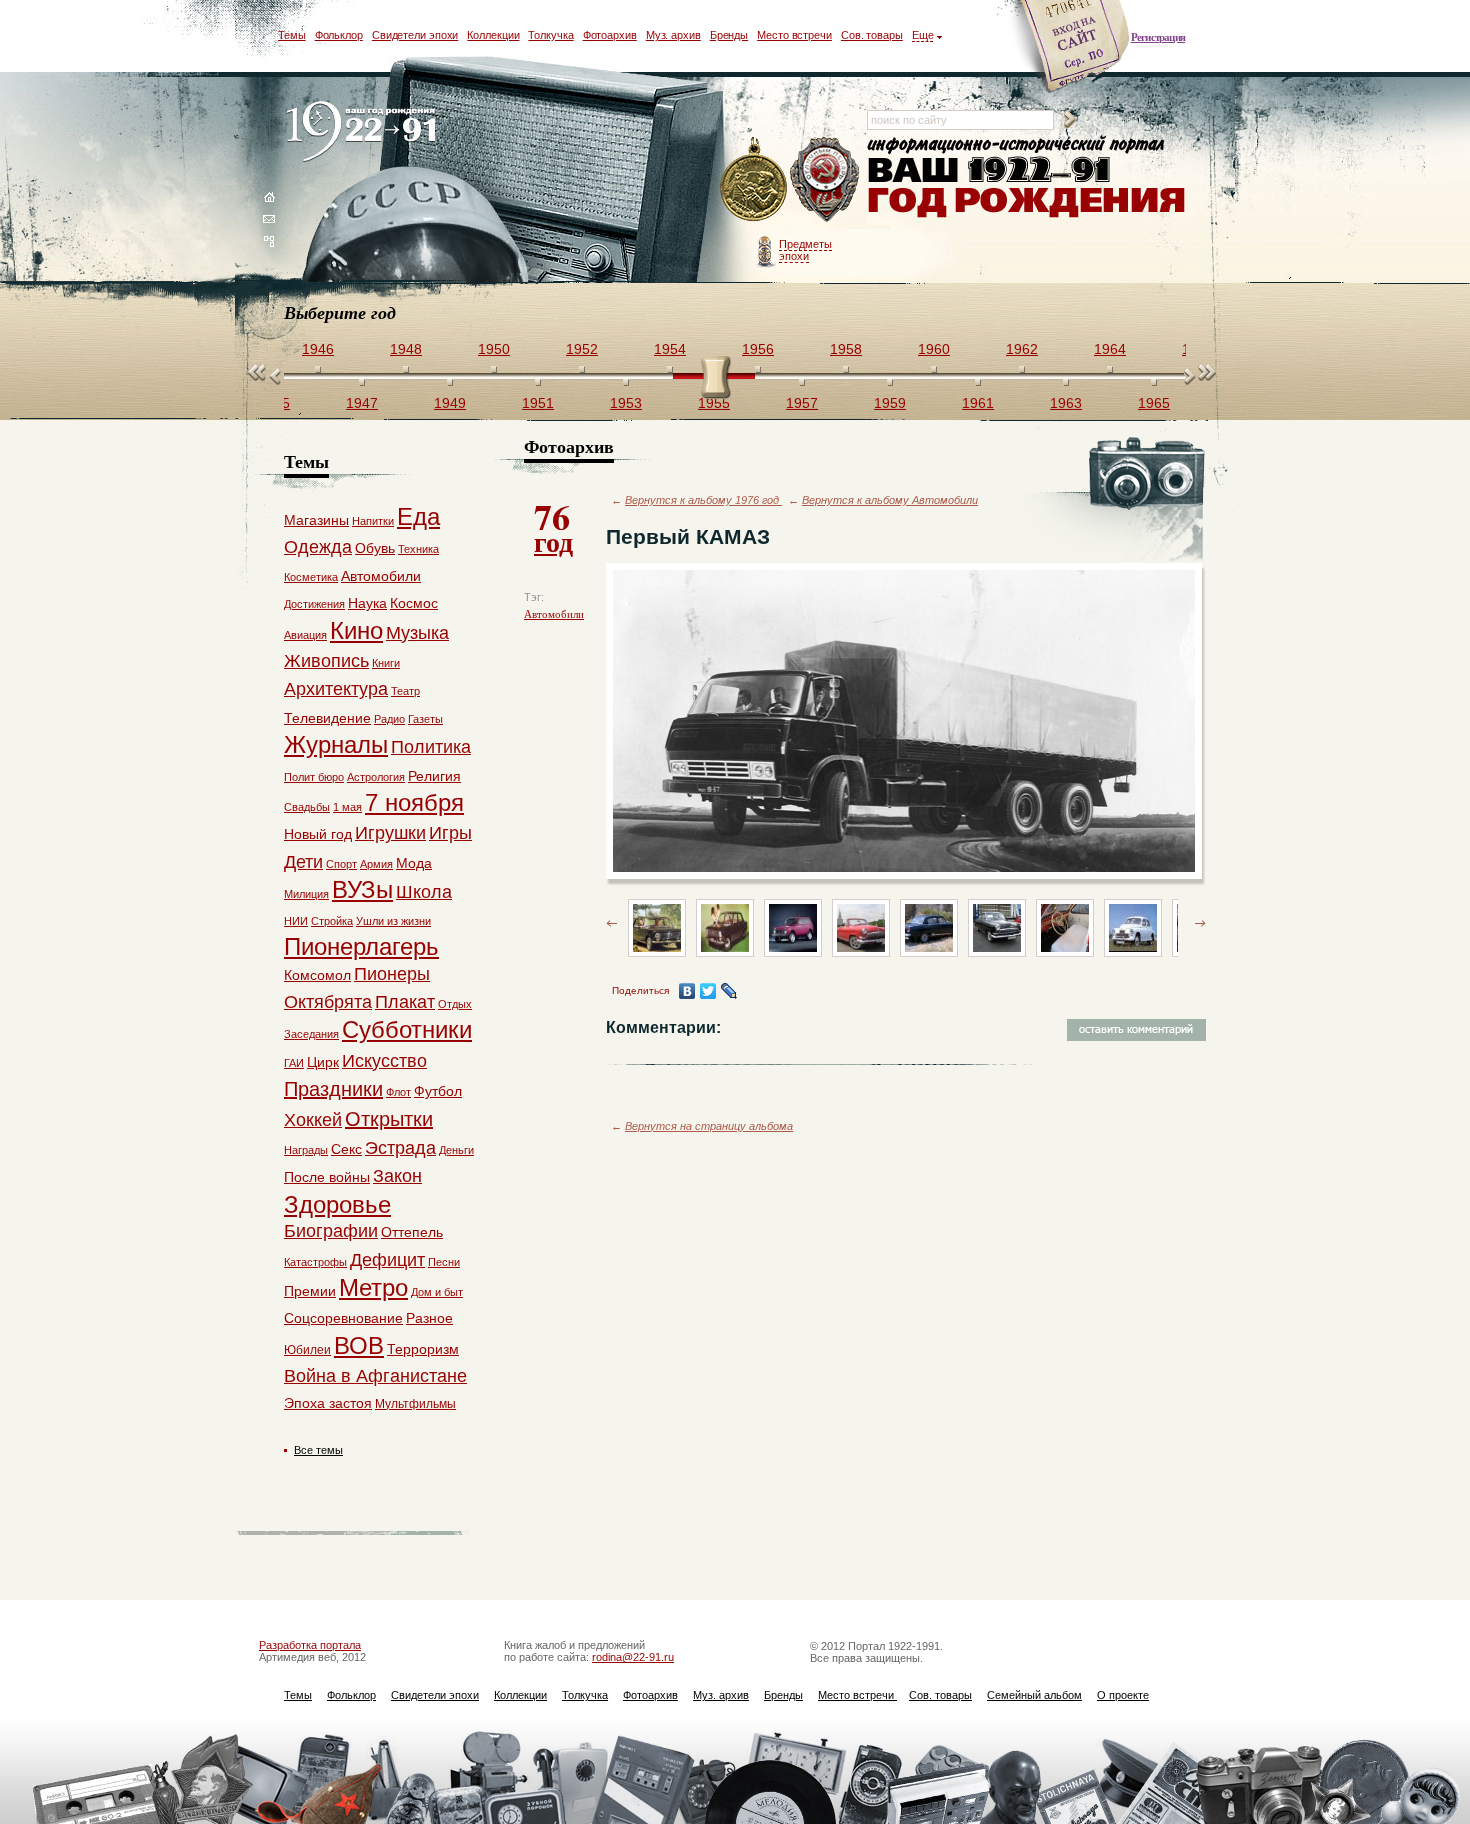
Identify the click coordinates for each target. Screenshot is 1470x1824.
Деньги (456, 1150)
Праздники (333, 1089)
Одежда (318, 547)
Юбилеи (307, 1350)
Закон (397, 1176)
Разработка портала (310, 1645)
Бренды (729, 35)
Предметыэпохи (805, 250)
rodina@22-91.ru (633, 1657)
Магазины (316, 520)
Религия (434, 776)
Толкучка (550, 35)
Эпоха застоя (328, 1403)
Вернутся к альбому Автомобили (890, 500)
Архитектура (336, 689)
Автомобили (554, 614)
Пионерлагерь (361, 946)
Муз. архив (673, 35)
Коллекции (493, 35)
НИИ (296, 921)
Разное (429, 1318)
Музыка (417, 633)
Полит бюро (314, 777)
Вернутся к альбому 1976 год (703, 500)
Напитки (373, 521)
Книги (386, 663)
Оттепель (412, 1232)
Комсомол (317, 975)
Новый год (318, 834)
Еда (418, 516)
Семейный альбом (1034, 1695)
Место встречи (794, 35)
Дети (303, 862)
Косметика (311, 577)
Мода (414, 863)
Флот (398, 1092)
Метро (373, 1287)
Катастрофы (315, 1262)
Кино (356, 630)
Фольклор (339, 35)
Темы (292, 35)
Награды (306, 1150)
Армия (376, 864)
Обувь (375, 548)
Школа (424, 892)
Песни (444, 1262)
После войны (327, 1177)
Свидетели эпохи (415, 35)
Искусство (384, 1061)
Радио (389, 719)
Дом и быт (437, 1292)
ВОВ (359, 1345)
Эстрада (400, 1148)
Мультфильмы (415, 1404)
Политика (431, 747)
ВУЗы (362, 889)
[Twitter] (708, 991)
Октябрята (328, 1002)
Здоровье (337, 1204)
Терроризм (423, 1349)
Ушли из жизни (393, 921)
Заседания (311, 1034)
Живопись (326, 661)
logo (365, 132)
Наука (367, 603)
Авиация (305, 635)
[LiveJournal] (729, 991)
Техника (418, 549)
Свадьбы (307, 807)
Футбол (438, 1091)
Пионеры (392, 974)
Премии (310, 1291)
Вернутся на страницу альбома (709, 1126)
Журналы (336, 744)
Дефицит (387, 1260)
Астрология (376, 777)
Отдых (455, 1004)
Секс (346, 1149)
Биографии (331, 1231)
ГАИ (294, 1063)
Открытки (389, 1119)
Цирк (323, 1062)
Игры (450, 833)
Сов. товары (872, 35)
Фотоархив (610, 35)
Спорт (341, 864)
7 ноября (414, 802)
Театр (405, 691)
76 (553, 526)
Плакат (405, 1002)
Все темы (318, 1450)
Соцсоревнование (343, 1318)
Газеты (425, 719)
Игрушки (390, 833)
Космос (414, 603)
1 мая (347, 807)
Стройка (332, 921)
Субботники (407, 1029)
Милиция (306, 894)
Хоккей (313, 1120)
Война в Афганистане (375, 1376)
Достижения (314, 604)
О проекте (1123, 1695)
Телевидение (327, 718)
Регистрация (1158, 37)
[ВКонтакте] (687, 991)
